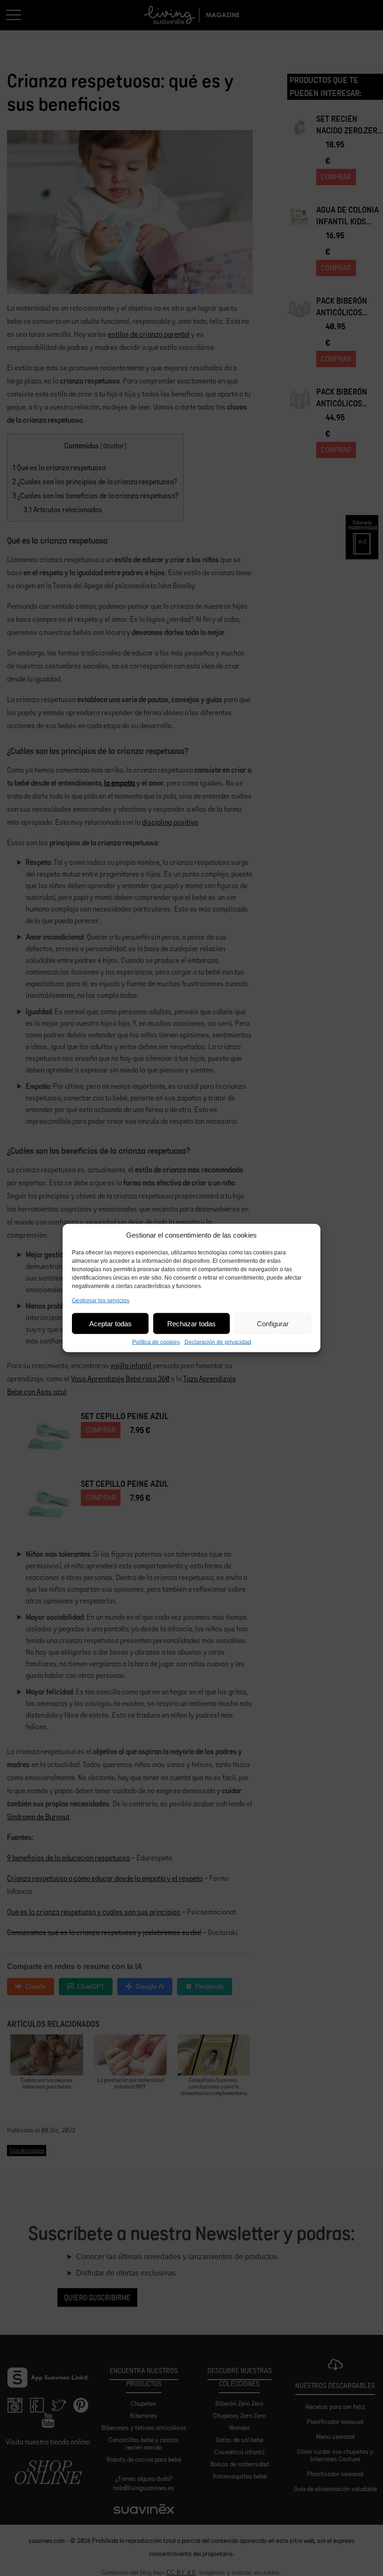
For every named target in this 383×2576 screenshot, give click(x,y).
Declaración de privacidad (218, 1342)
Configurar (273, 1323)
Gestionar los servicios (101, 1301)
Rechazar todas (191, 1323)
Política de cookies (156, 1342)
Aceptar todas (110, 1323)
